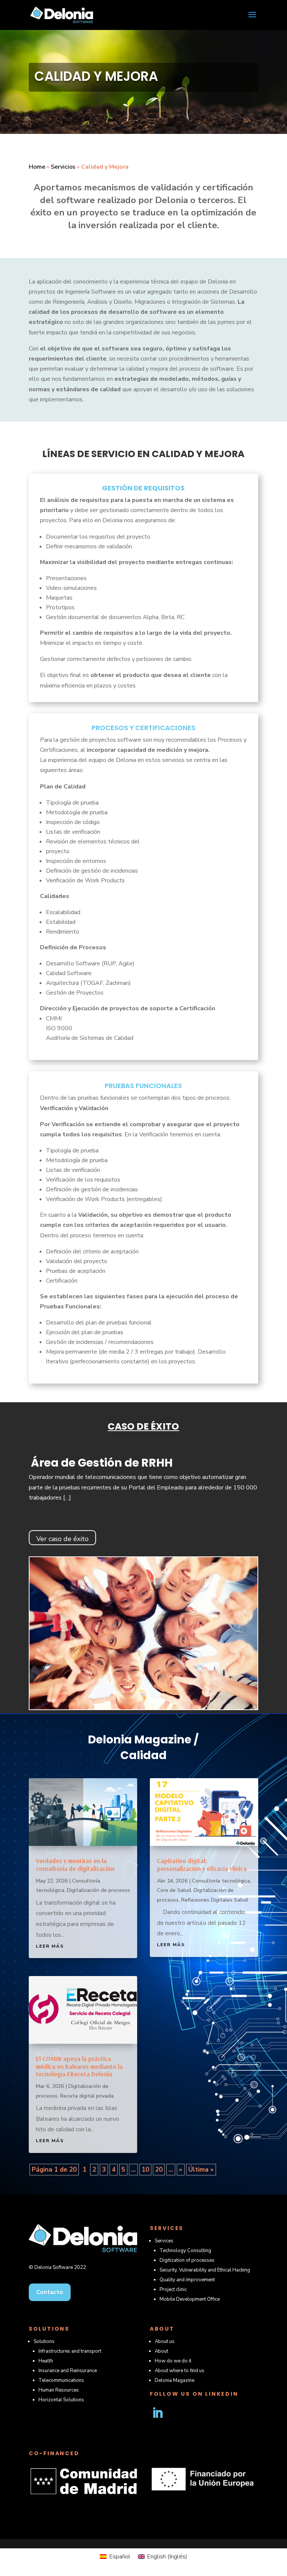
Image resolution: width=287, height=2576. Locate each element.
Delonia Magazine (175, 2380)
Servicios (63, 167)
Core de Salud (174, 1890)
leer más (50, 1946)
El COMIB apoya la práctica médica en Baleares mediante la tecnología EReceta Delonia (79, 2066)
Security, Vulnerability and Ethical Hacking (205, 2270)
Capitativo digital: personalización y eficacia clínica (202, 1864)
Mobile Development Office (190, 2299)
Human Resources (59, 2390)
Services (164, 2241)
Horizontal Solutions (61, 2400)
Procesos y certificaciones (143, 728)
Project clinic (173, 2289)
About (161, 2351)
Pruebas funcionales (143, 1086)
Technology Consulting (185, 2251)
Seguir (184, 2413)
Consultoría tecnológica (221, 1881)
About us (165, 2341)
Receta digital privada (87, 2096)
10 (145, 2170)
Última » (201, 2170)
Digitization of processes (187, 2260)
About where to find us (180, 2371)
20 (159, 2170)
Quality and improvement (187, 2280)
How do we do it (173, 2361)
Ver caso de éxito (62, 1539)
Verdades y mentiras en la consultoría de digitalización (75, 1864)
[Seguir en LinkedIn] (157, 2413)
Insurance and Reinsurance (68, 2371)
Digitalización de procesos (98, 1890)
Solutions (44, 2341)
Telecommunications (61, 2380)
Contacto (50, 2292)
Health (46, 2361)
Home (37, 167)
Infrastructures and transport (70, 2351)
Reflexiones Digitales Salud (215, 1900)
